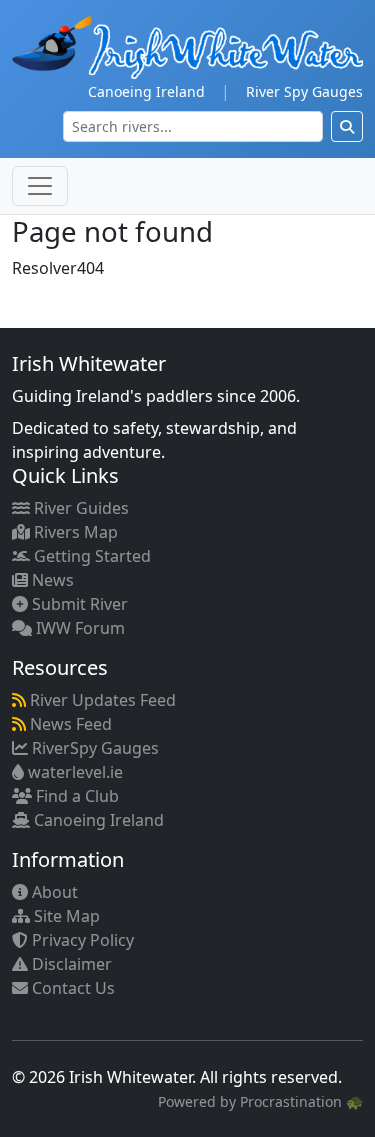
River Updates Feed (101, 700)
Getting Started (90, 556)
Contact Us (71, 988)
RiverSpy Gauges (93, 748)
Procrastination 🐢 (301, 1101)
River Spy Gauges (304, 91)
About (53, 892)
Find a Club (75, 796)
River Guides (79, 508)
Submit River (78, 604)
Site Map (65, 916)
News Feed (69, 724)
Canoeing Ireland (146, 91)
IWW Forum (78, 628)
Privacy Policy (81, 940)
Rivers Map (74, 532)
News (51, 580)
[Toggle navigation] (40, 186)
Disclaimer (70, 964)
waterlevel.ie (73, 772)
